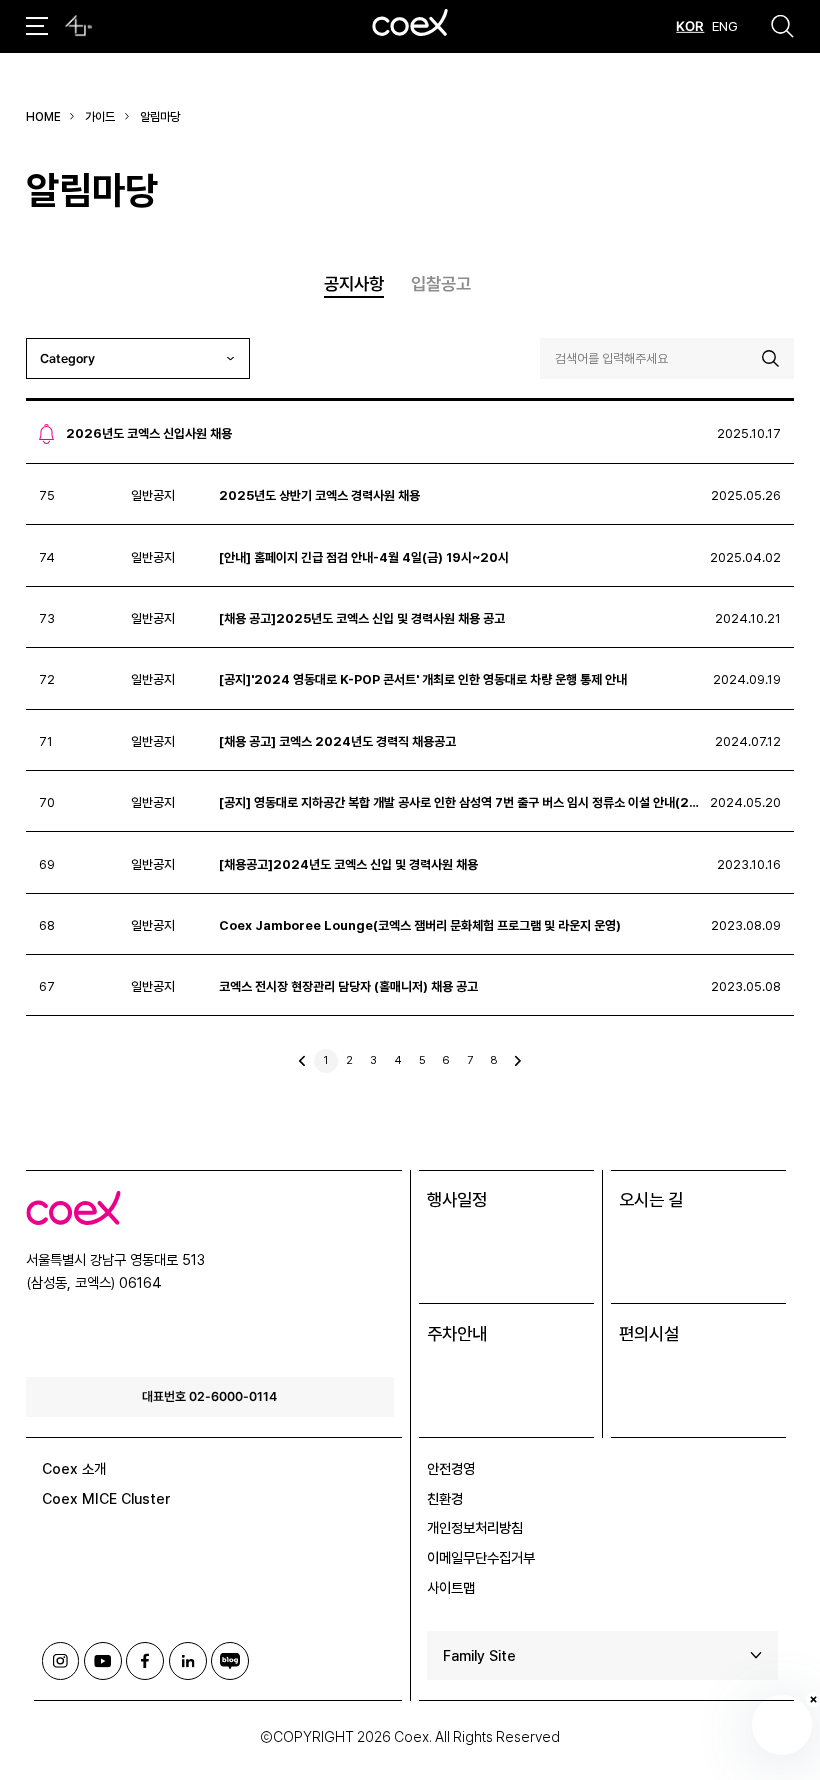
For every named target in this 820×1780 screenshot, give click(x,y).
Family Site (479, 1655)
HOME (43, 117)
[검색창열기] (782, 26)
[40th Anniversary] (78, 26)
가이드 (100, 117)
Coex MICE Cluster (106, 1498)
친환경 (445, 1498)
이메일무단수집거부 (481, 1557)
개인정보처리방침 (475, 1527)
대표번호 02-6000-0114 (209, 1396)
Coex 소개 (74, 1468)
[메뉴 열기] (37, 26)
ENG (725, 26)
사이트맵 (451, 1587)
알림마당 (160, 117)
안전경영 (451, 1468)
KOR (690, 26)
